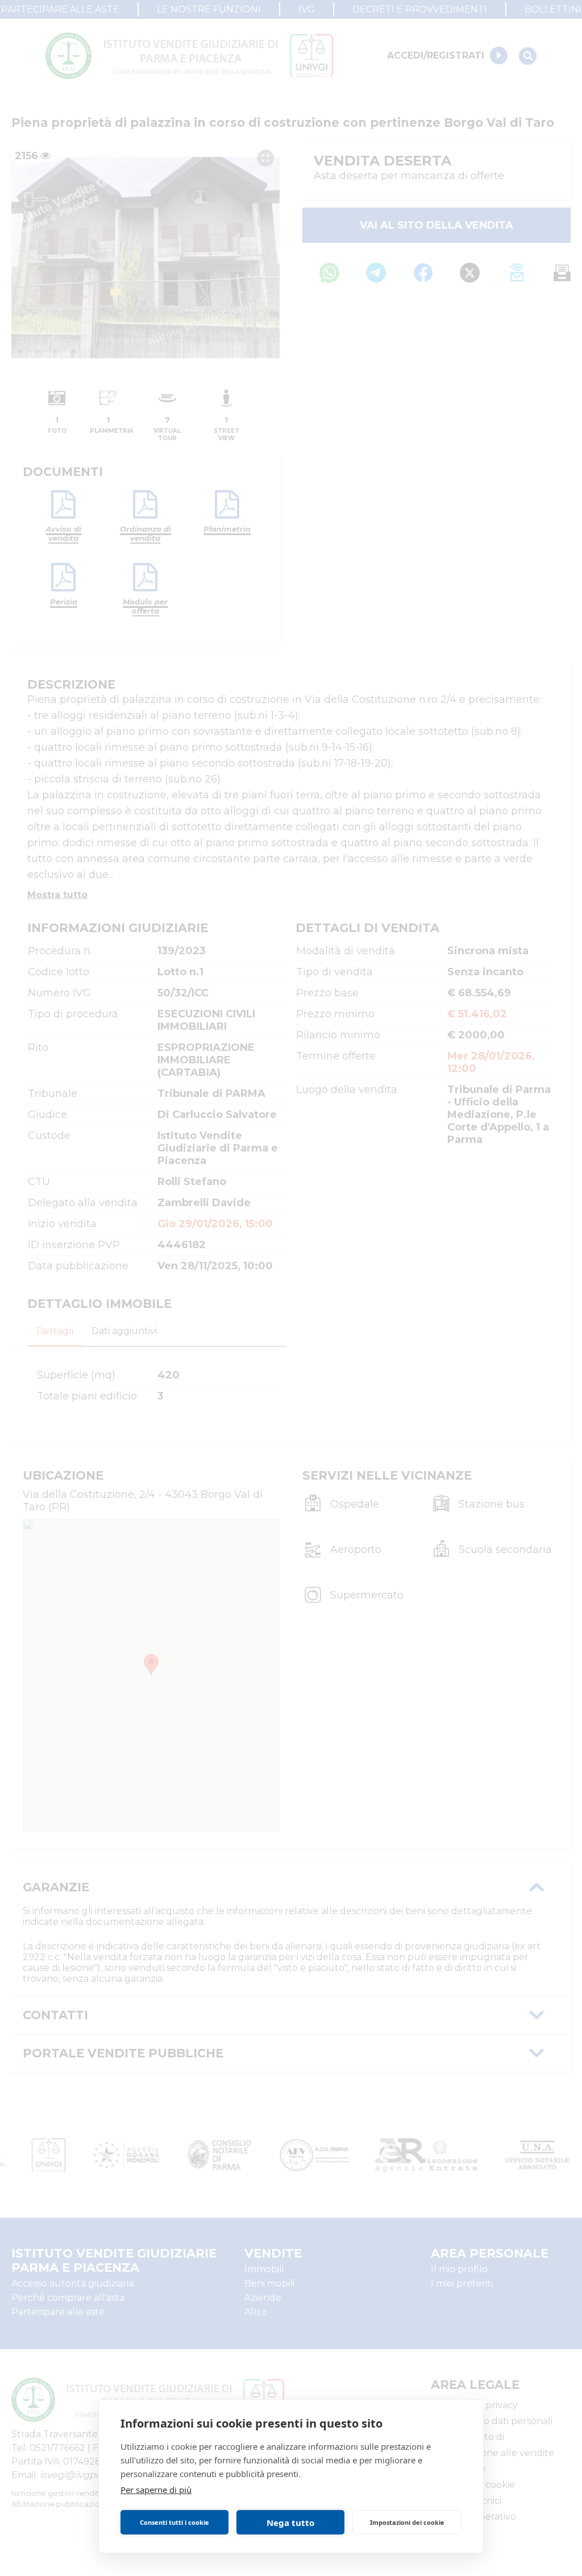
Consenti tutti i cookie (174, 2522)
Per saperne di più (156, 2490)
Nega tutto (290, 2523)
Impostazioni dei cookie (407, 2522)
